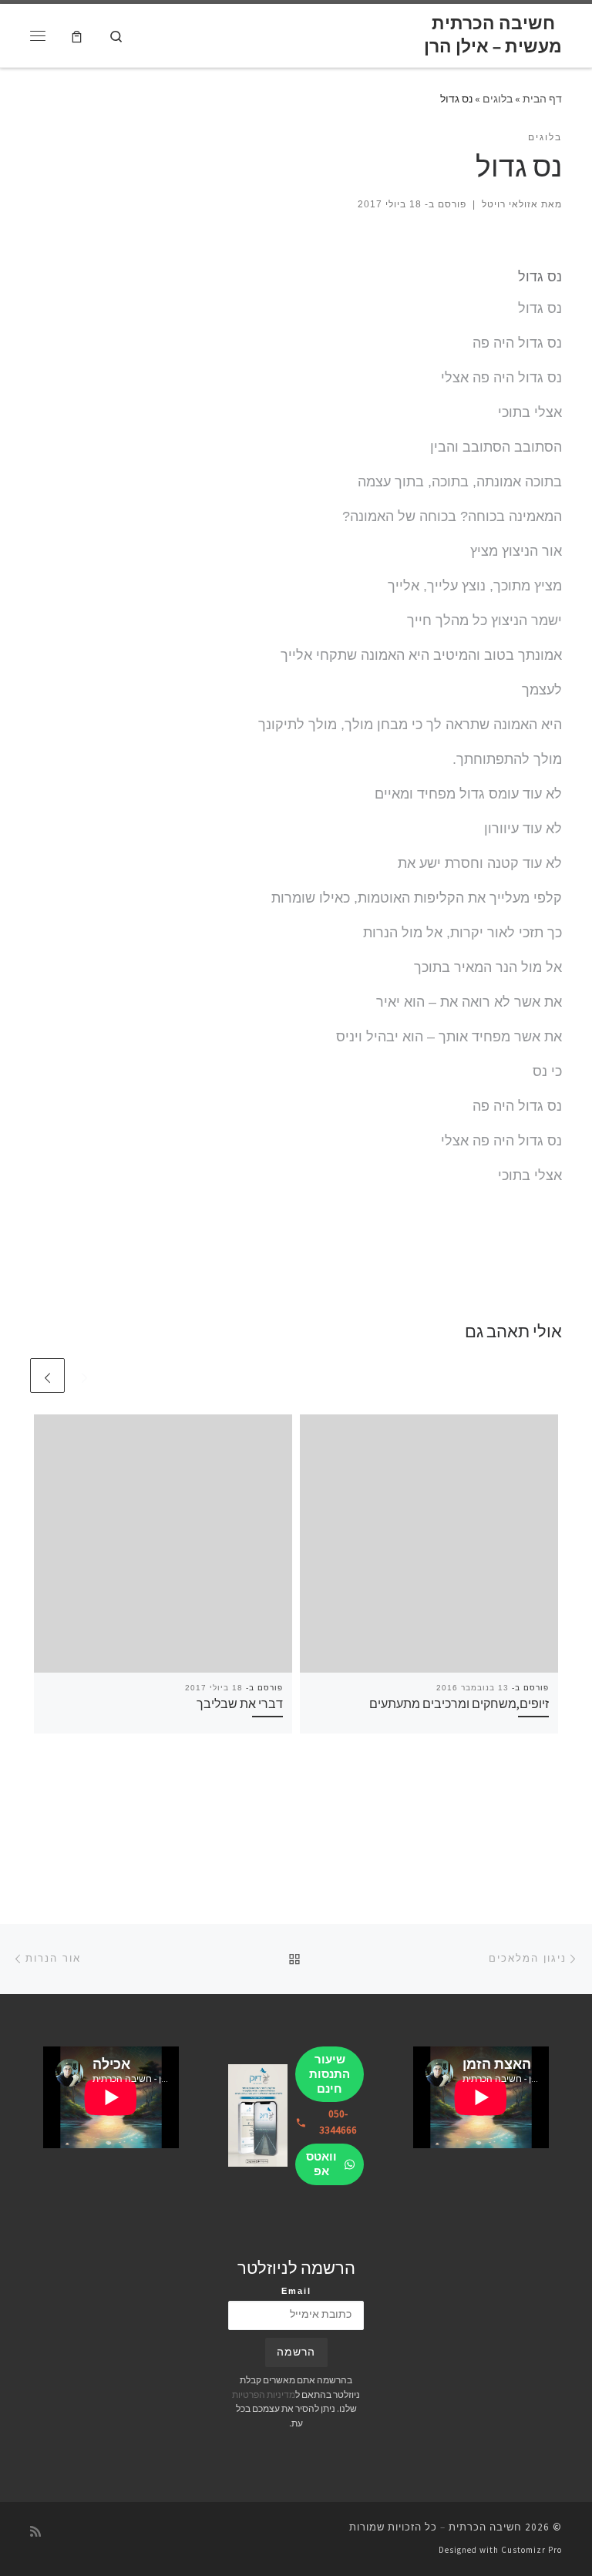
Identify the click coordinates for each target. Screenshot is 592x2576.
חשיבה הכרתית (485, 2527)
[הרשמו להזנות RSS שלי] (35, 2532)
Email (296, 2291)
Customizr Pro (531, 2550)
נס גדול (540, 277)
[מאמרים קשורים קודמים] (84, 1375)
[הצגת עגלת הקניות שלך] (77, 35)
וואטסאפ (321, 2164)
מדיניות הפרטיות (264, 2394)
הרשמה (296, 2352)
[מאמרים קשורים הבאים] (47, 1375)
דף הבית (542, 99)
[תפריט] (38, 35)
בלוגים (498, 99)
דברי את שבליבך (240, 1703)
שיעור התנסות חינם (330, 2074)
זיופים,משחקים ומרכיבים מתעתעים (459, 1703)
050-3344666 (338, 2122)
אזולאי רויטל (510, 204)
